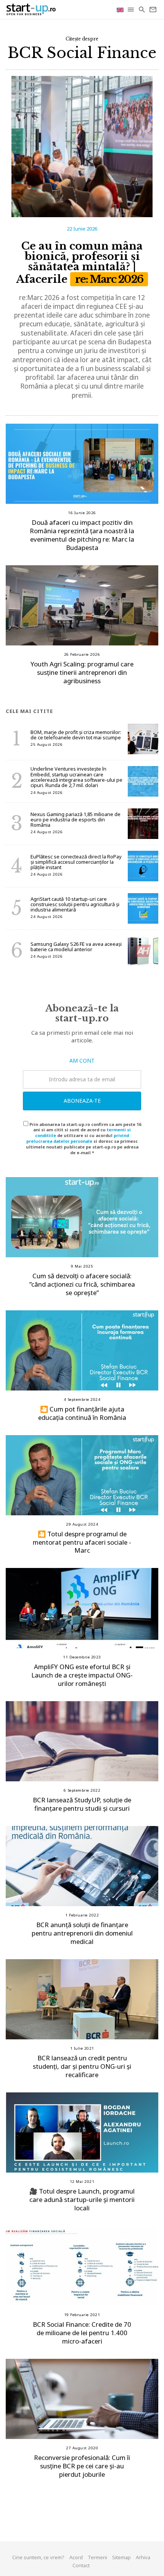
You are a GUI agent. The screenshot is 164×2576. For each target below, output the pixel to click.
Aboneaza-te (82, 1101)
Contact (81, 2565)
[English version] (121, 9)
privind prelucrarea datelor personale (78, 1138)
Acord (76, 2557)
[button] (131, 10)
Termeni (97, 2557)
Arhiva (143, 2557)
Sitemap (121, 2557)
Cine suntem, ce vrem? (38, 2557)
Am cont (82, 1061)
